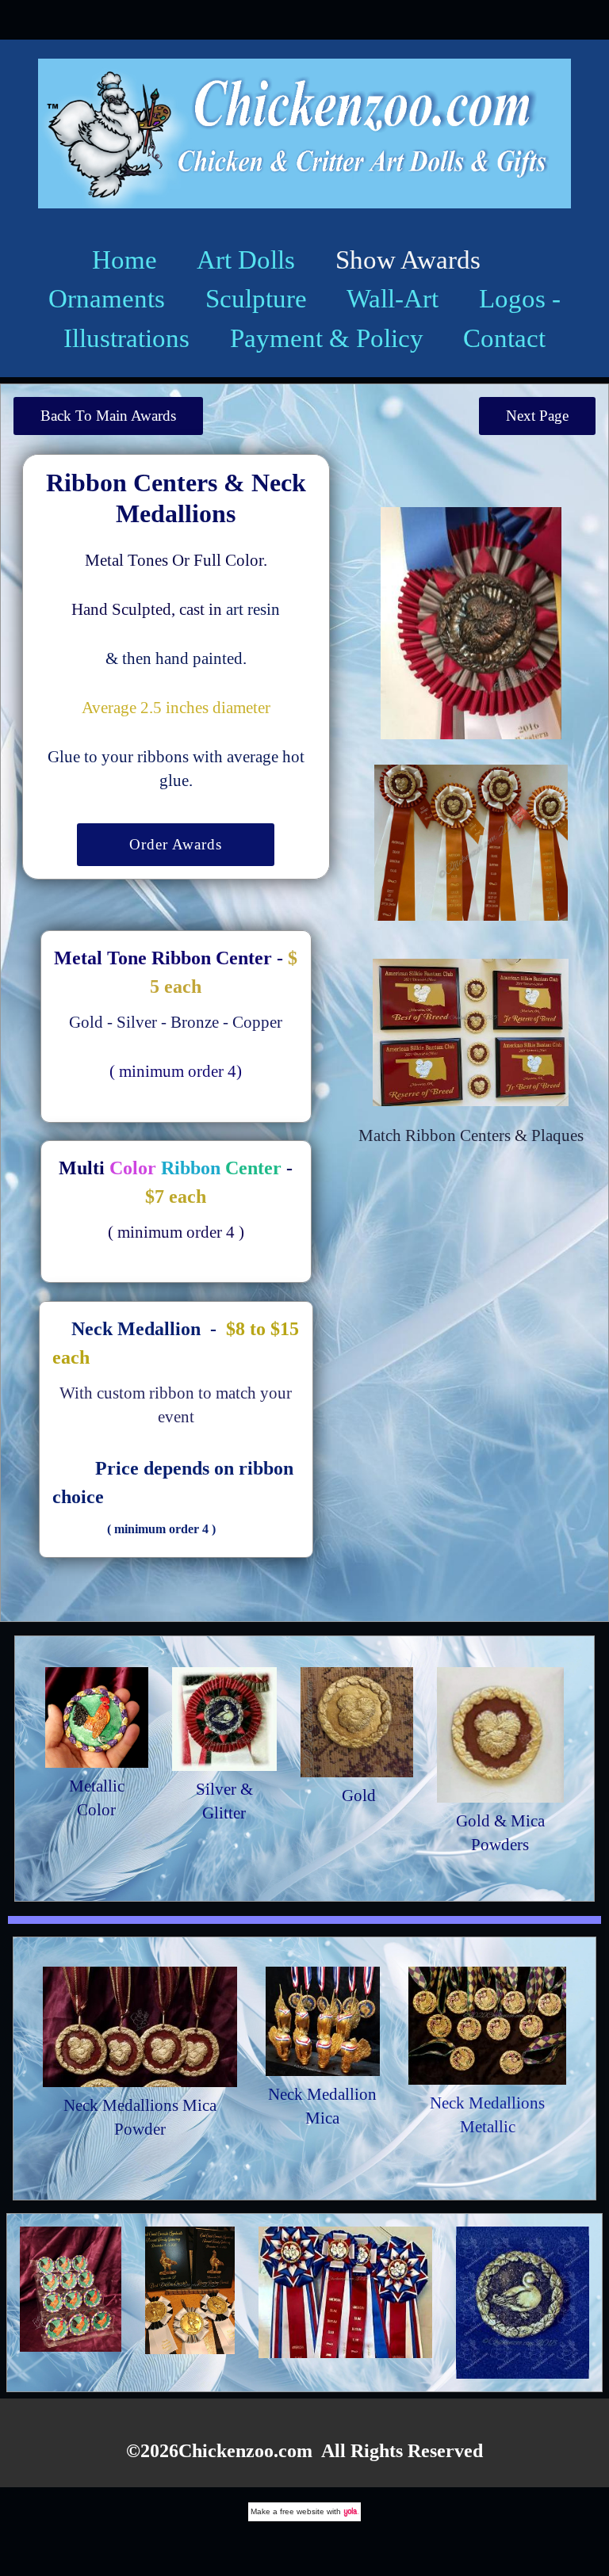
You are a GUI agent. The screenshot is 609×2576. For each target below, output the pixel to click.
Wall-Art (393, 298)
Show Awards (408, 260)
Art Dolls (246, 260)
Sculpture (256, 298)
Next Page (537, 416)
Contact (504, 338)
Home (124, 260)
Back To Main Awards (108, 416)
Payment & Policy (327, 338)
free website (302, 2511)
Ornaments (107, 298)
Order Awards (176, 844)
